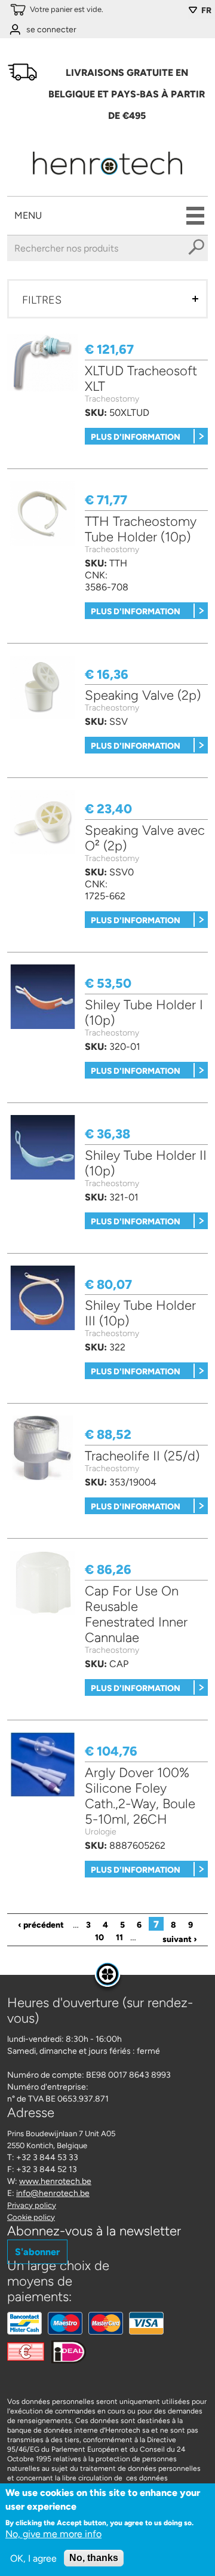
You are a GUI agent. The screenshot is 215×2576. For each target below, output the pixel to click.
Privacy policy (32, 2205)
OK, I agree (33, 2558)
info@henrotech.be (53, 2193)
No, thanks (94, 2558)
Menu (28, 215)
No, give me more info (53, 2534)
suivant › (180, 1939)
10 (99, 1938)
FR (206, 10)
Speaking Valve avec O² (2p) (145, 838)
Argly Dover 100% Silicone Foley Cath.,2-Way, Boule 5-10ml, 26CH (140, 1796)
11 (119, 1938)
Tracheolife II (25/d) (142, 1456)
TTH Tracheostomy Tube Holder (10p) (141, 529)
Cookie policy (31, 2217)
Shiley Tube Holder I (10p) (144, 1013)
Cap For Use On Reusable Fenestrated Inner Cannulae (136, 1614)
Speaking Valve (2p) (143, 695)
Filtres (42, 300)
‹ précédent (41, 1925)
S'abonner (37, 2252)
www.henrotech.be (55, 2181)
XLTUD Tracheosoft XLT (141, 379)
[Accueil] (108, 178)
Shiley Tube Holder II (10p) (146, 1163)
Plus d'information (136, 437)
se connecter (51, 30)
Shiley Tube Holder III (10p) (140, 1313)
